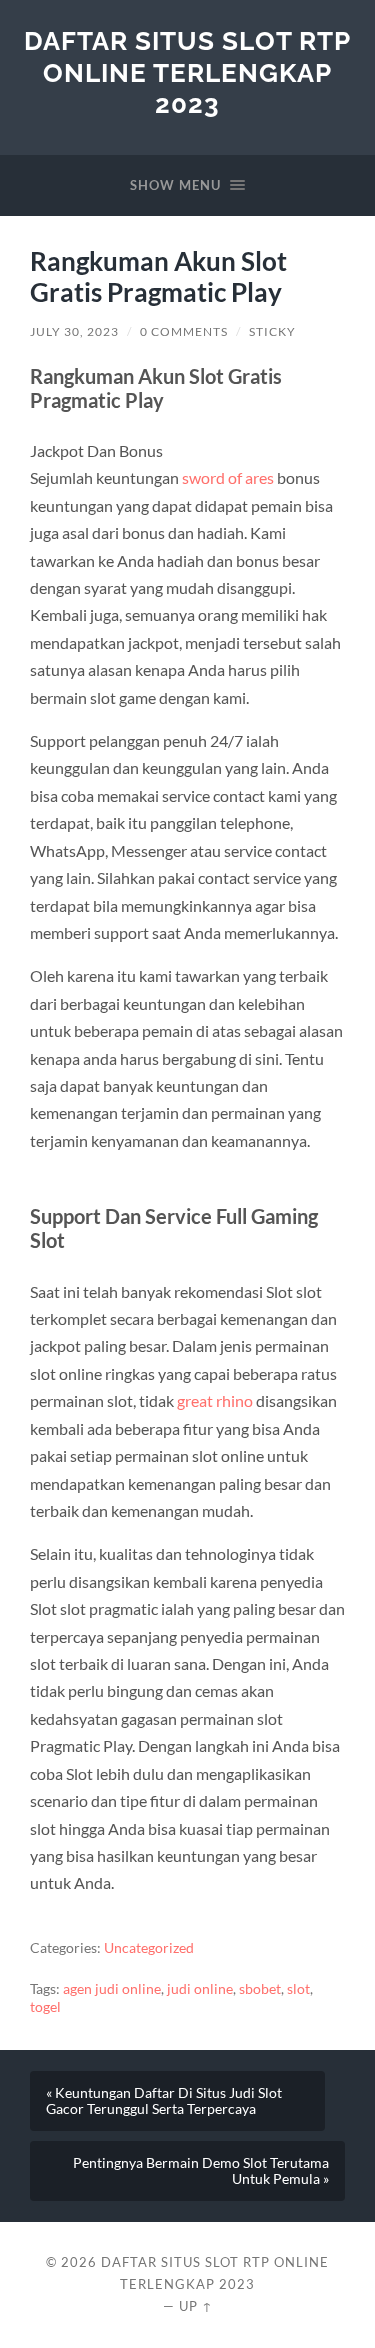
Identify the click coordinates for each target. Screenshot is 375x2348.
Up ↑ (196, 2306)
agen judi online (112, 1989)
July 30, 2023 (74, 331)
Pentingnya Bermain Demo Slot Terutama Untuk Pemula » (201, 2171)
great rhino (215, 1400)
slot (298, 1989)
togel (45, 2007)
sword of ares (228, 477)
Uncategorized (149, 1948)
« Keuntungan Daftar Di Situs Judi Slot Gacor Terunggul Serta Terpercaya (164, 2101)
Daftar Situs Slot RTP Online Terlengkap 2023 (187, 72)
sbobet (260, 1989)
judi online (200, 1989)
